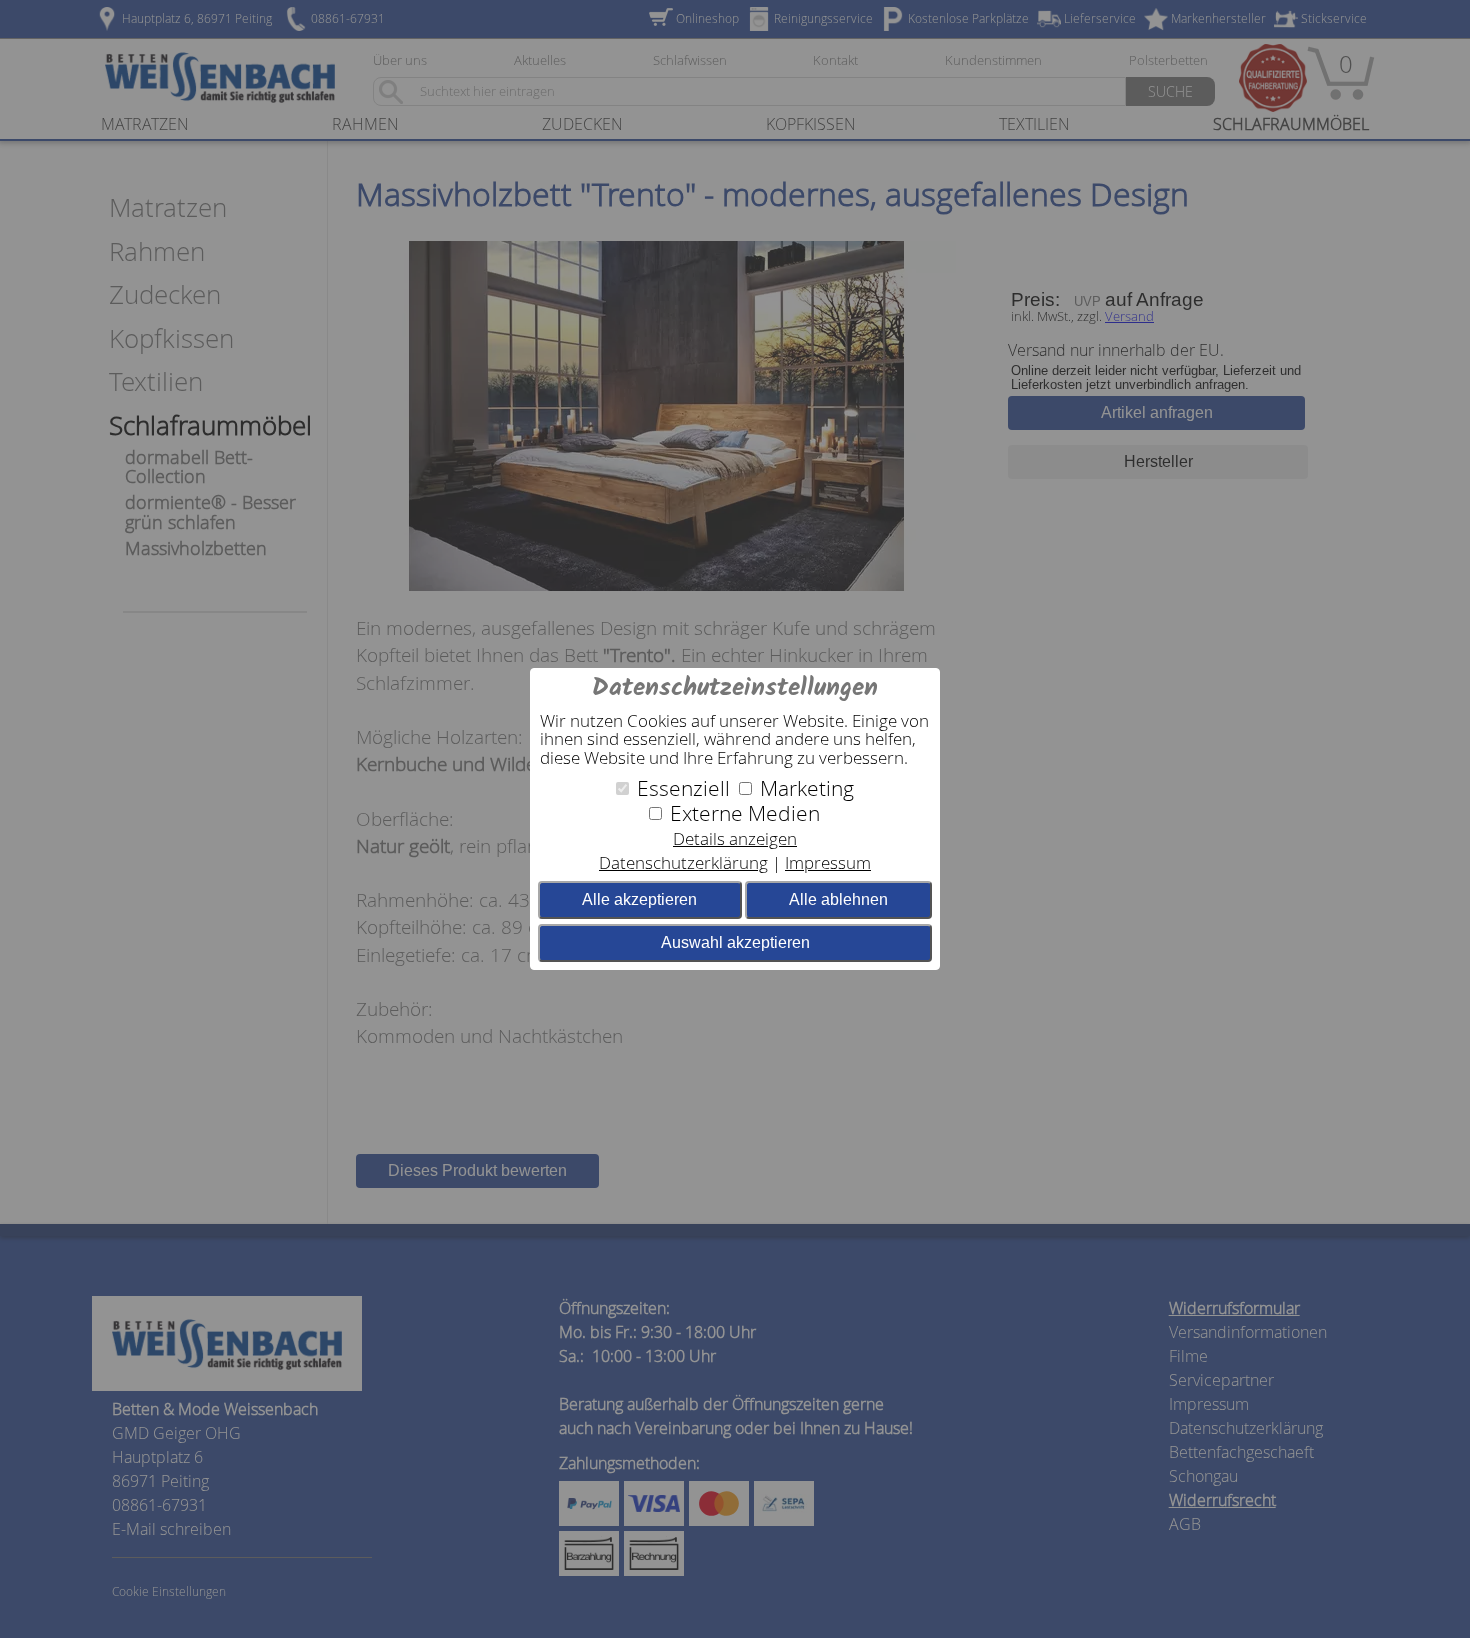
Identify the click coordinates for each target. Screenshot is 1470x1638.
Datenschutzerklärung (683, 862)
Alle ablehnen (838, 899)
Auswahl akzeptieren (735, 942)
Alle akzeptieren (639, 899)
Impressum (828, 862)
